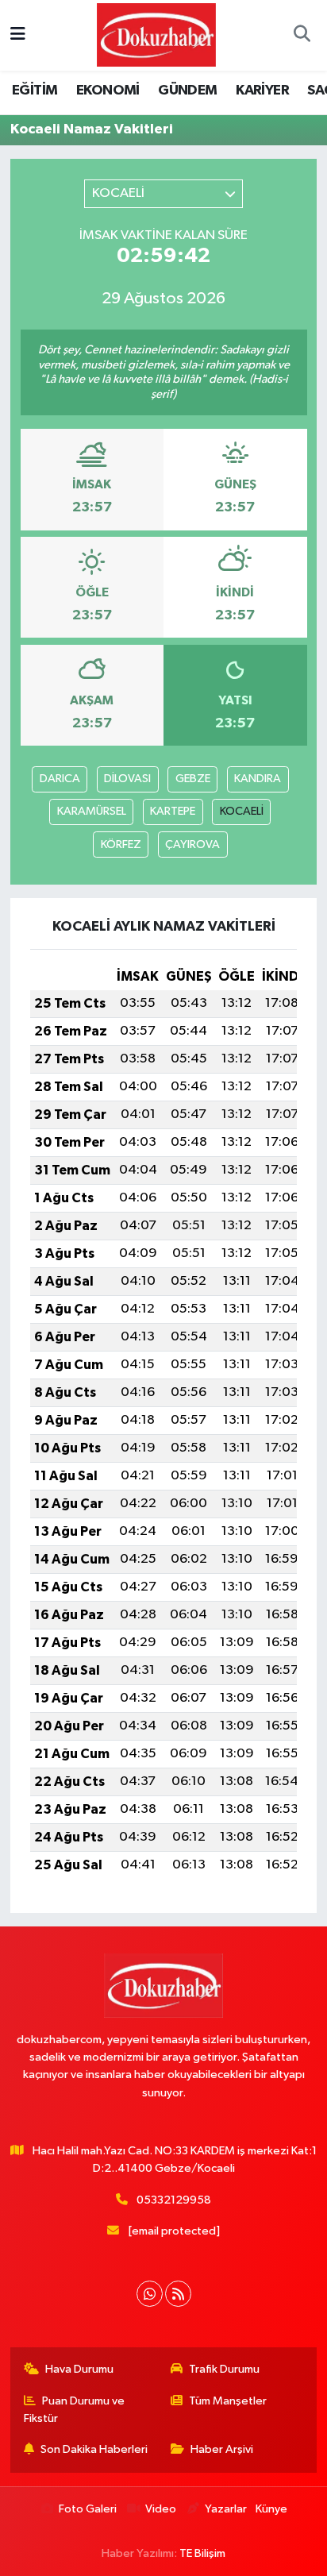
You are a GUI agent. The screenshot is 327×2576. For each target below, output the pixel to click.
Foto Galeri (88, 2509)
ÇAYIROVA (192, 845)
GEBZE (193, 779)
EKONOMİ (108, 91)
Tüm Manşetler (228, 2401)
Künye (271, 2509)
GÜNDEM (187, 91)
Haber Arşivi (222, 2449)
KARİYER (262, 91)
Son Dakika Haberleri (94, 2449)
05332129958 (174, 2200)
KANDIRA (258, 779)
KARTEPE (173, 811)
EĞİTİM (35, 91)
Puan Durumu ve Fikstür (75, 2410)
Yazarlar (225, 2509)
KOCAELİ (242, 811)
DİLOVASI (127, 779)
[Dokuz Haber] (156, 35)
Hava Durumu (79, 2369)
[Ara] (302, 36)
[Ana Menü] (18, 35)
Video (161, 2509)
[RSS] (178, 2294)
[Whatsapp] (150, 2294)
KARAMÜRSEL (92, 811)
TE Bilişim (202, 2553)
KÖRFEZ (121, 845)
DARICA (60, 779)
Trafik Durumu (224, 2369)
